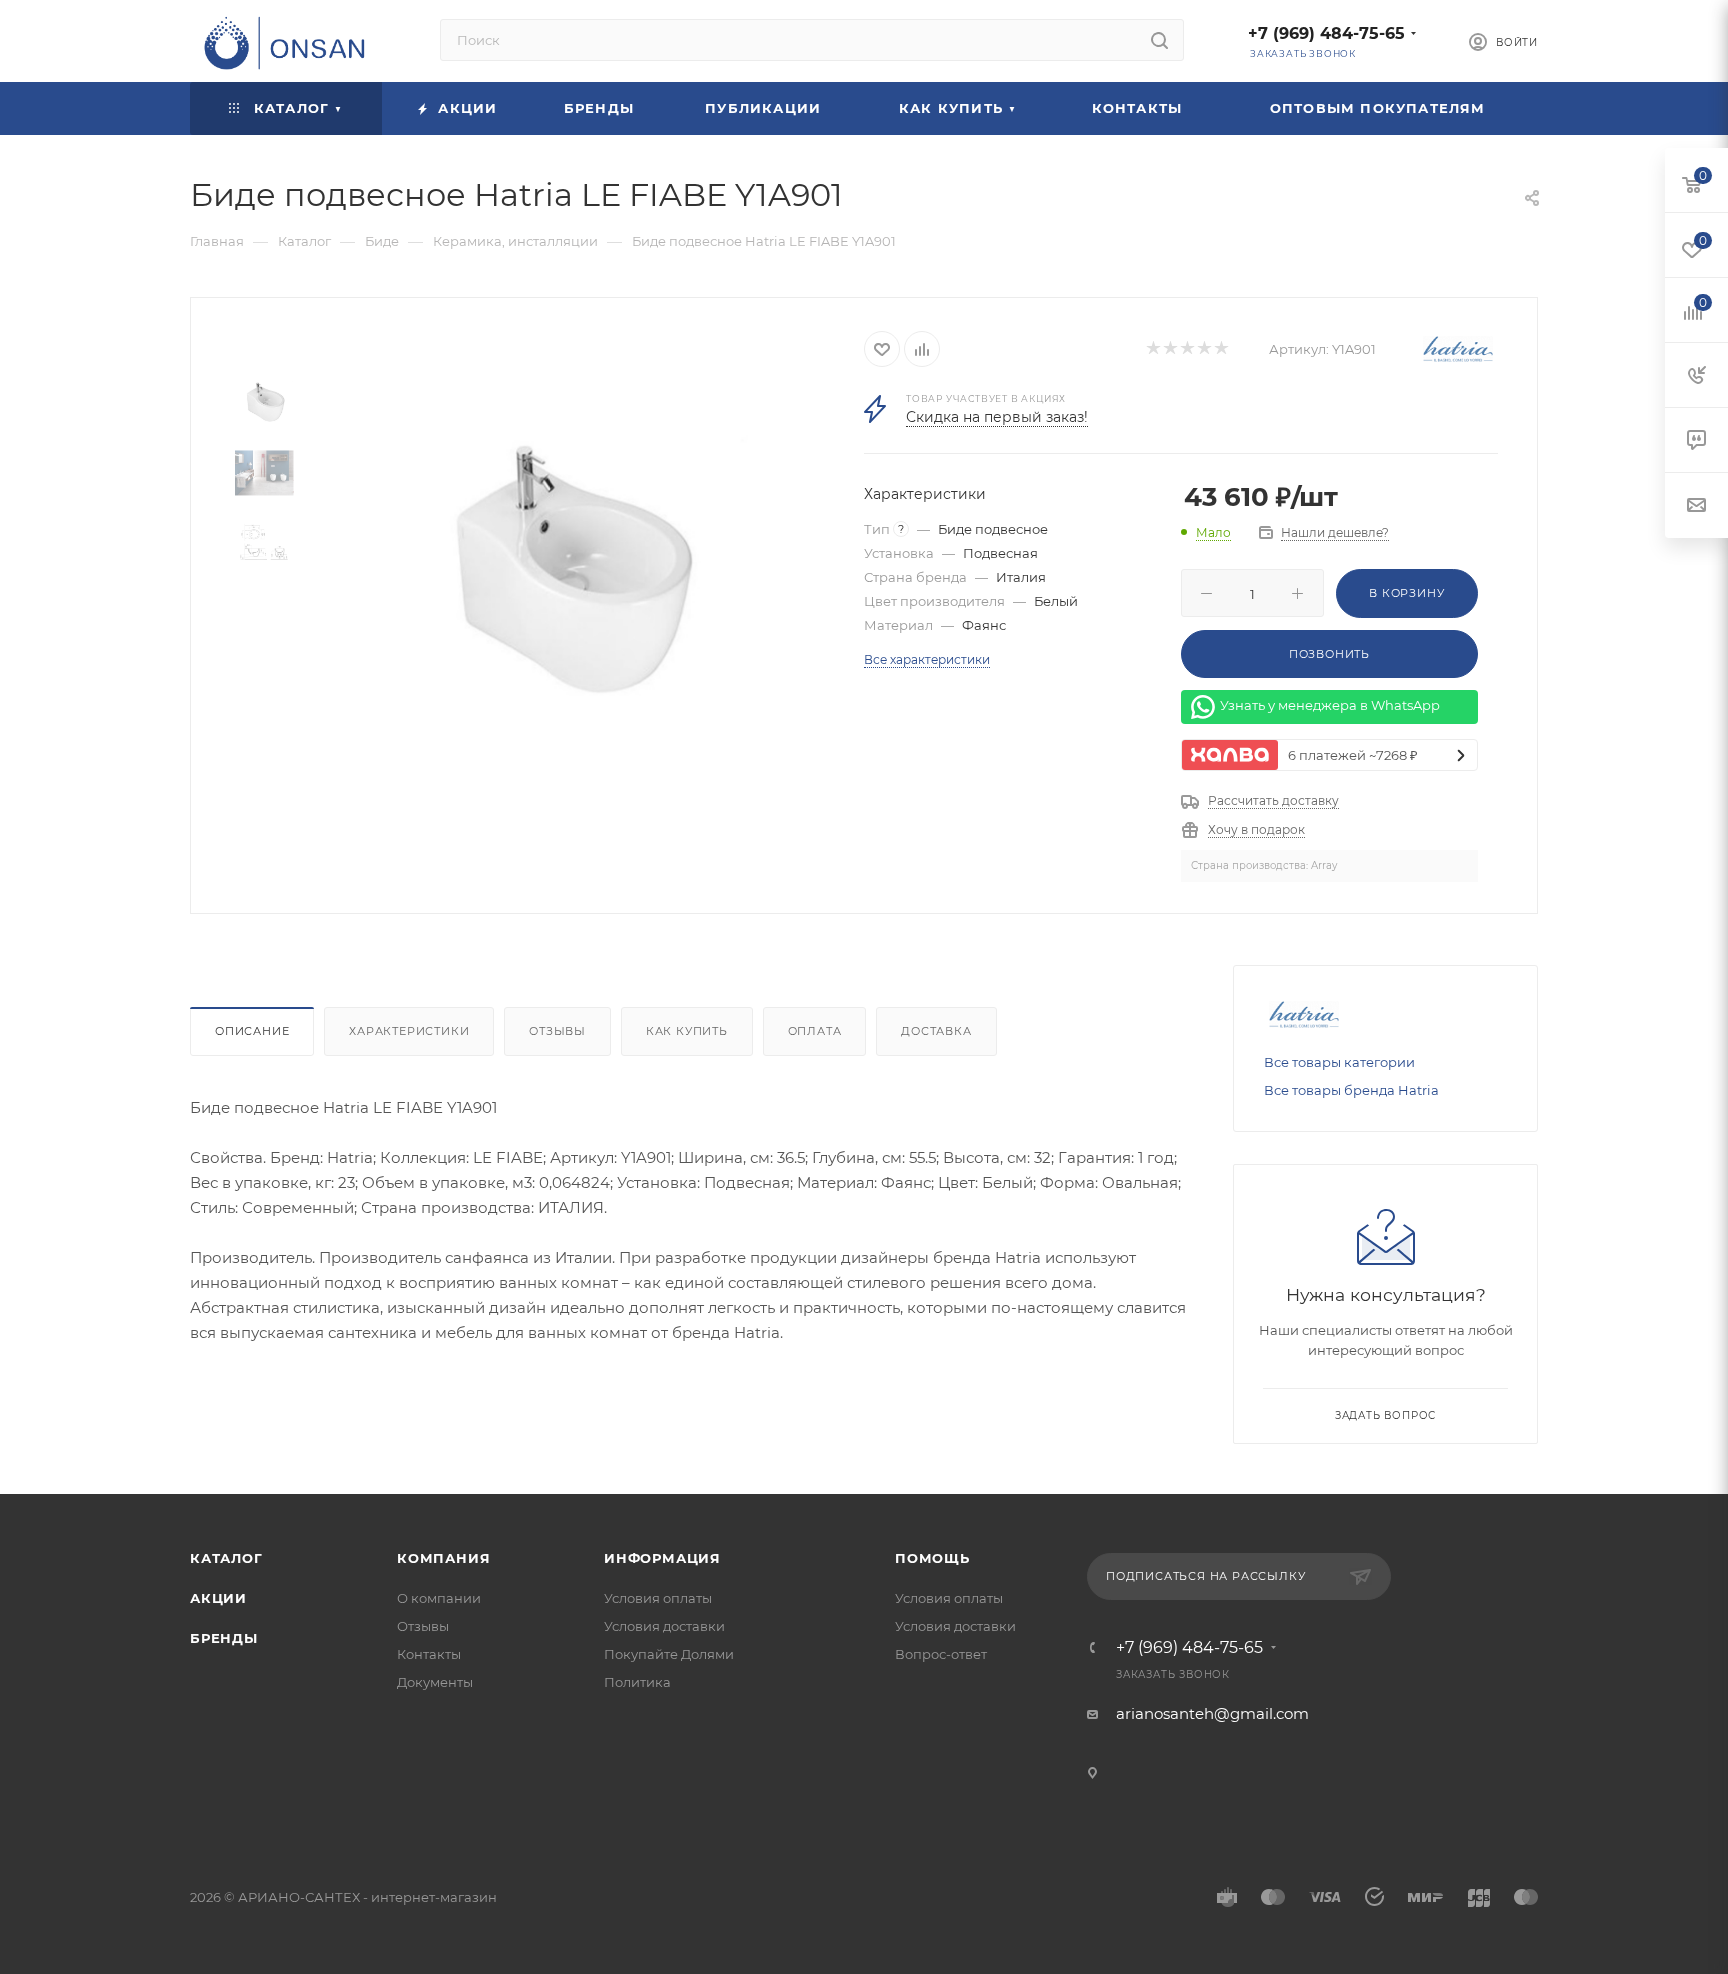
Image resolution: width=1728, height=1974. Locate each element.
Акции (218, 1598)
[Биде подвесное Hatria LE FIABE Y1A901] (560, 575)
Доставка (936, 1031)
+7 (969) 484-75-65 (1326, 33)
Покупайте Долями (669, 1654)
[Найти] (1159, 40)
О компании (439, 1598)
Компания (443, 1558)
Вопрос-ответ (941, 1654)
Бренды (224, 1638)
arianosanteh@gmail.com (1212, 1713)
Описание (252, 1031)
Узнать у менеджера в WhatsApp (1330, 706)
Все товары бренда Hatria (1351, 1090)
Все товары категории (1339, 1062)
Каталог (226, 1558)
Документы (435, 1682)
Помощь (932, 1558)
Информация (662, 1558)
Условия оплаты (658, 1598)
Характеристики (409, 1031)
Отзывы (557, 1031)
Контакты (429, 1654)
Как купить (687, 1031)
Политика (637, 1682)
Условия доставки (664, 1626)
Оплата (815, 1031)
